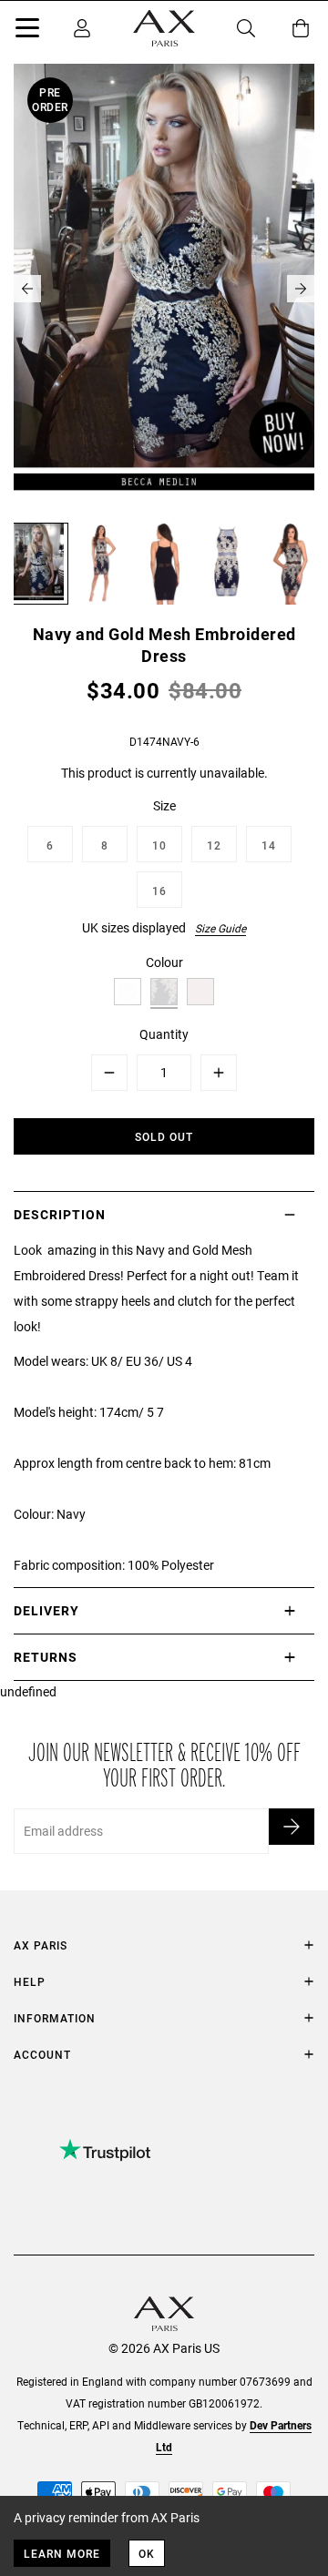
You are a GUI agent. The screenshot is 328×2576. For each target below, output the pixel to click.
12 (214, 845)
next (301, 289)
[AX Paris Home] (164, 28)
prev (27, 289)
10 (159, 845)
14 (269, 845)
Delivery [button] (46, 1610)
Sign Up (292, 1827)
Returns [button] (46, 1657)
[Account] (82, 28)
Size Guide (220, 928)
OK (147, 2553)
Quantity (164, 1034)
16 (159, 891)
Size (164, 805)
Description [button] (60, 1214)
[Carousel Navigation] (164, 289)
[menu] (27, 31)
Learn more (62, 2553)
